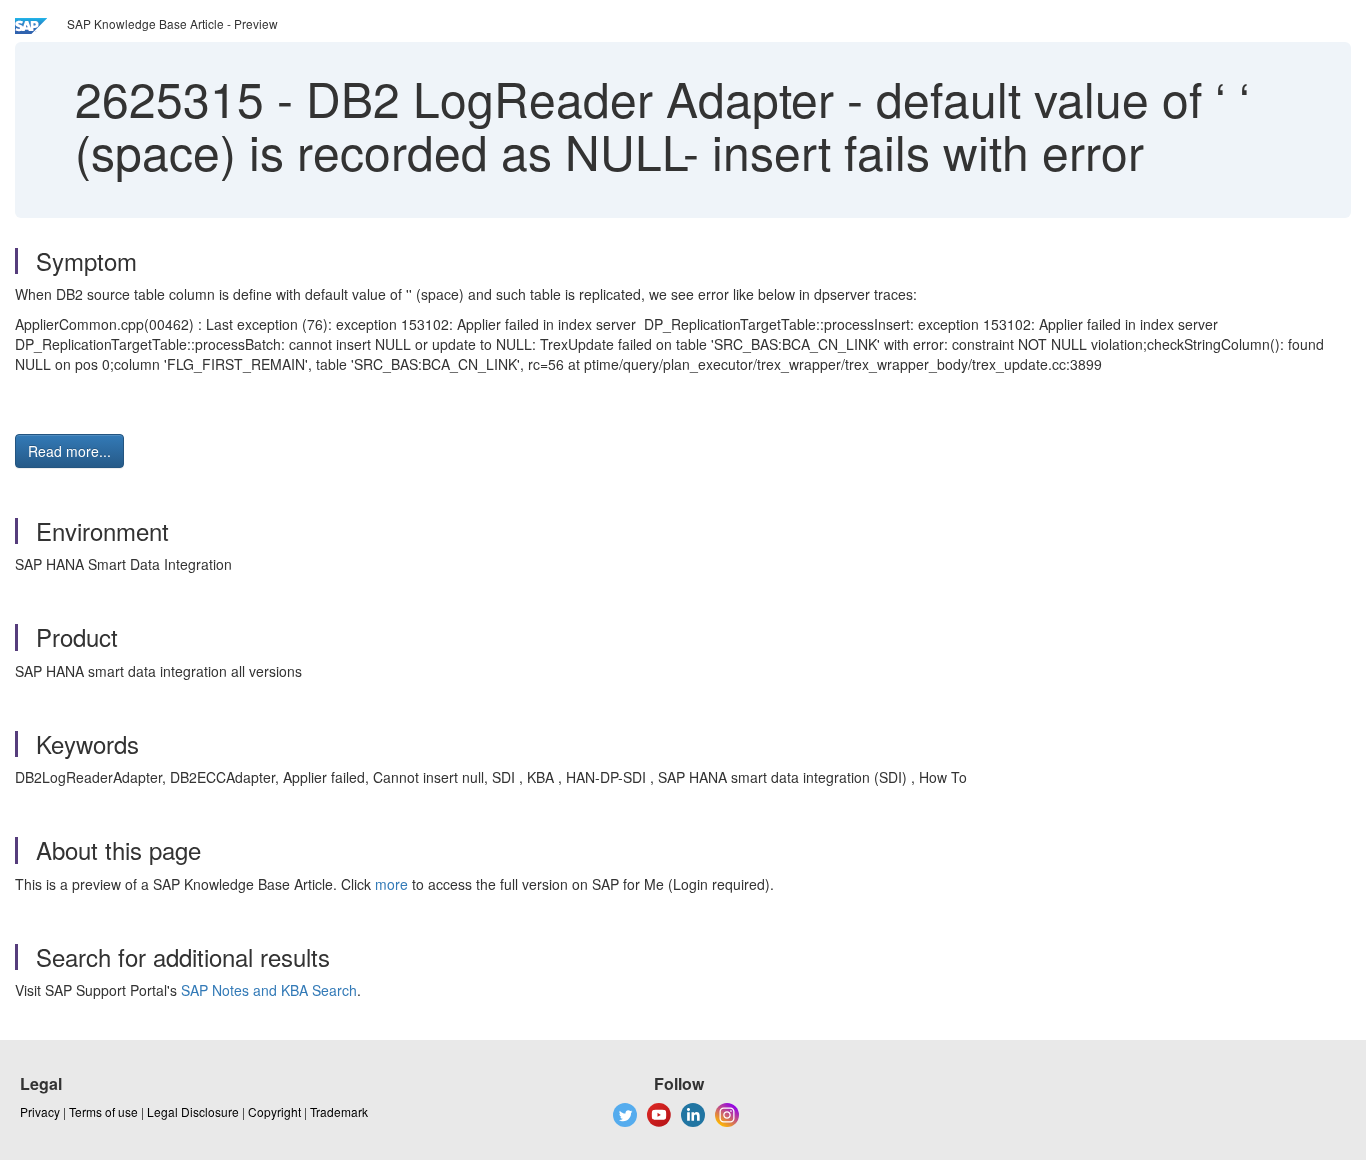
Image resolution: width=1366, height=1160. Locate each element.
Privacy (40, 1111)
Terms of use (103, 1111)
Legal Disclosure (193, 1111)
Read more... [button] (69, 451)
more (391, 884)
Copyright (274, 1111)
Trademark (339, 1111)
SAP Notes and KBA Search (269, 990)
